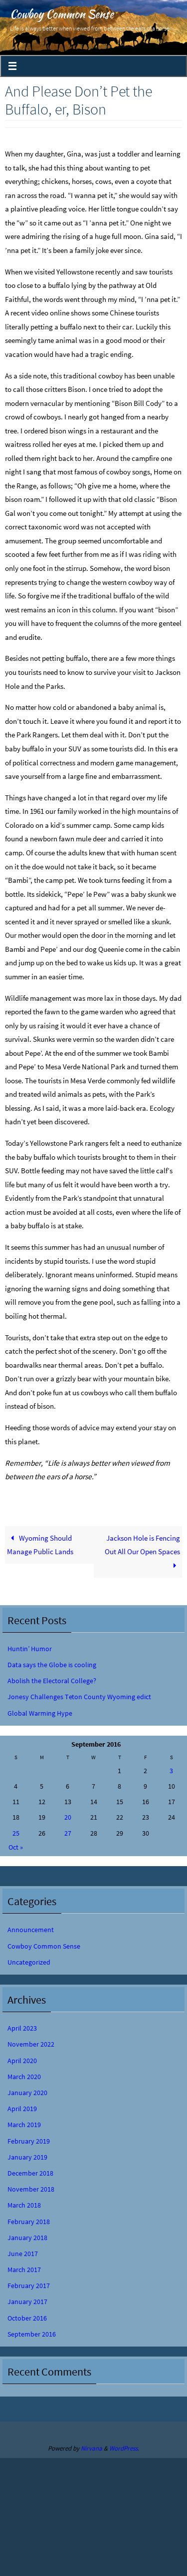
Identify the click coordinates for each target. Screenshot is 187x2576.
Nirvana (92, 2448)
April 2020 (22, 2061)
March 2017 (24, 2270)
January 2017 (27, 2302)
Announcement (31, 1930)
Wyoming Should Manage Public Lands (40, 1545)
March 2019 (24, 2125)
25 (16, 1833)
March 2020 (24, 2077)
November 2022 (31, 2044)
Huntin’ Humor (30, 1649)
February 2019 (29, 2141)
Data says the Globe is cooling (52, 1665)
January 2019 (27, 2157)
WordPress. (124, 2448)
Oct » (16, 1847)
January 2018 (27, 2238)
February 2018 (29, 2222)
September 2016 (32, 2334)
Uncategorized (29, 1962)
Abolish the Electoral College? (52, 1681)
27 (68, 1833)
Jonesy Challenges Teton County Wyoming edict (79, 1697)
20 (68, 1817)
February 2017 (29, 2286)
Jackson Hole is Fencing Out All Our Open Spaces (142, 1545)
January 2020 (27, 2093)
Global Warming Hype (40, 1713)
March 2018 (24, 2205)
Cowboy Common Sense (62, 14)
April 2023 (22, 2028)
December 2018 (30, 2173)
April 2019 (22, 2109)
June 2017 (23, 2254)
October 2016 (27, 2318)
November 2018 (31, 2189)
